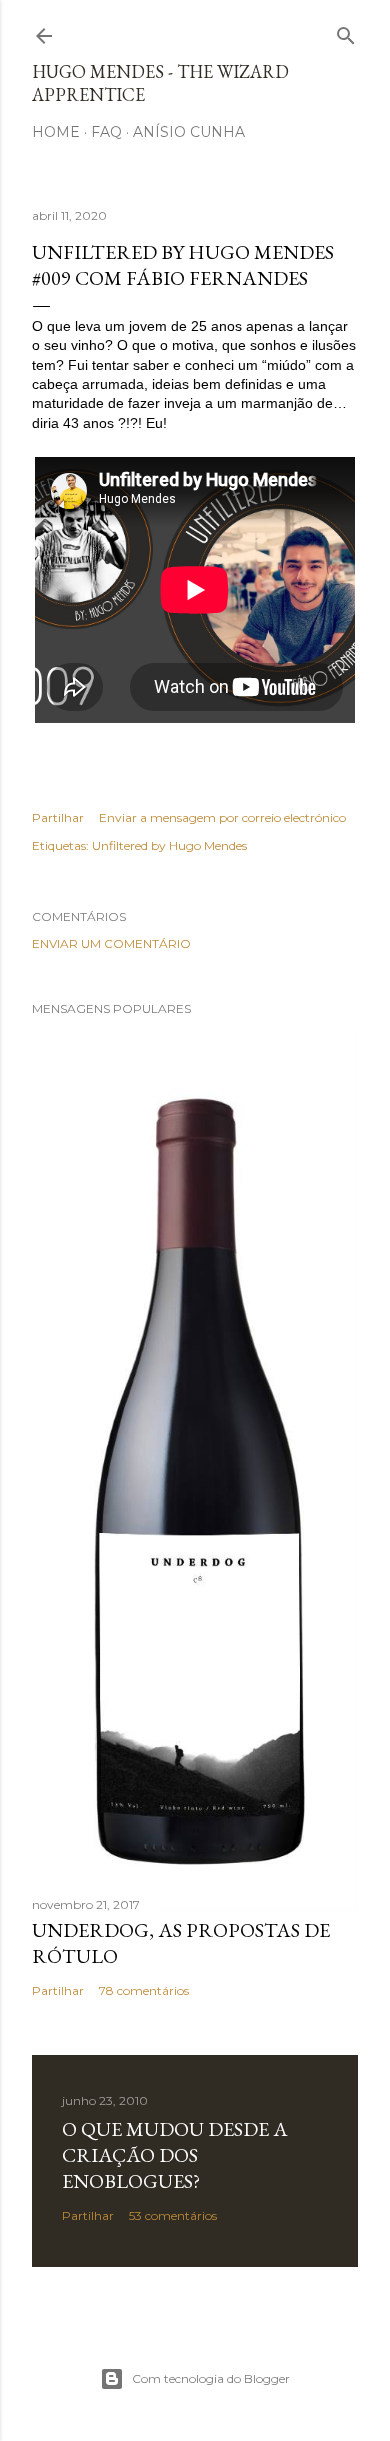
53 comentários (173, 2215)
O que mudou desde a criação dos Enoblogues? (175, 2155)
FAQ (106, 132)
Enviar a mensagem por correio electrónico (222, 817)
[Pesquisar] (346, 31)
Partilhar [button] (58, 817)
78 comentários (144, 1990)
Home (56, 132)
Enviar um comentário (111, 943)
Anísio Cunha (189, 132)
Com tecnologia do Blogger (211, 2378)
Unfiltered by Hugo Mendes (169, 845)
